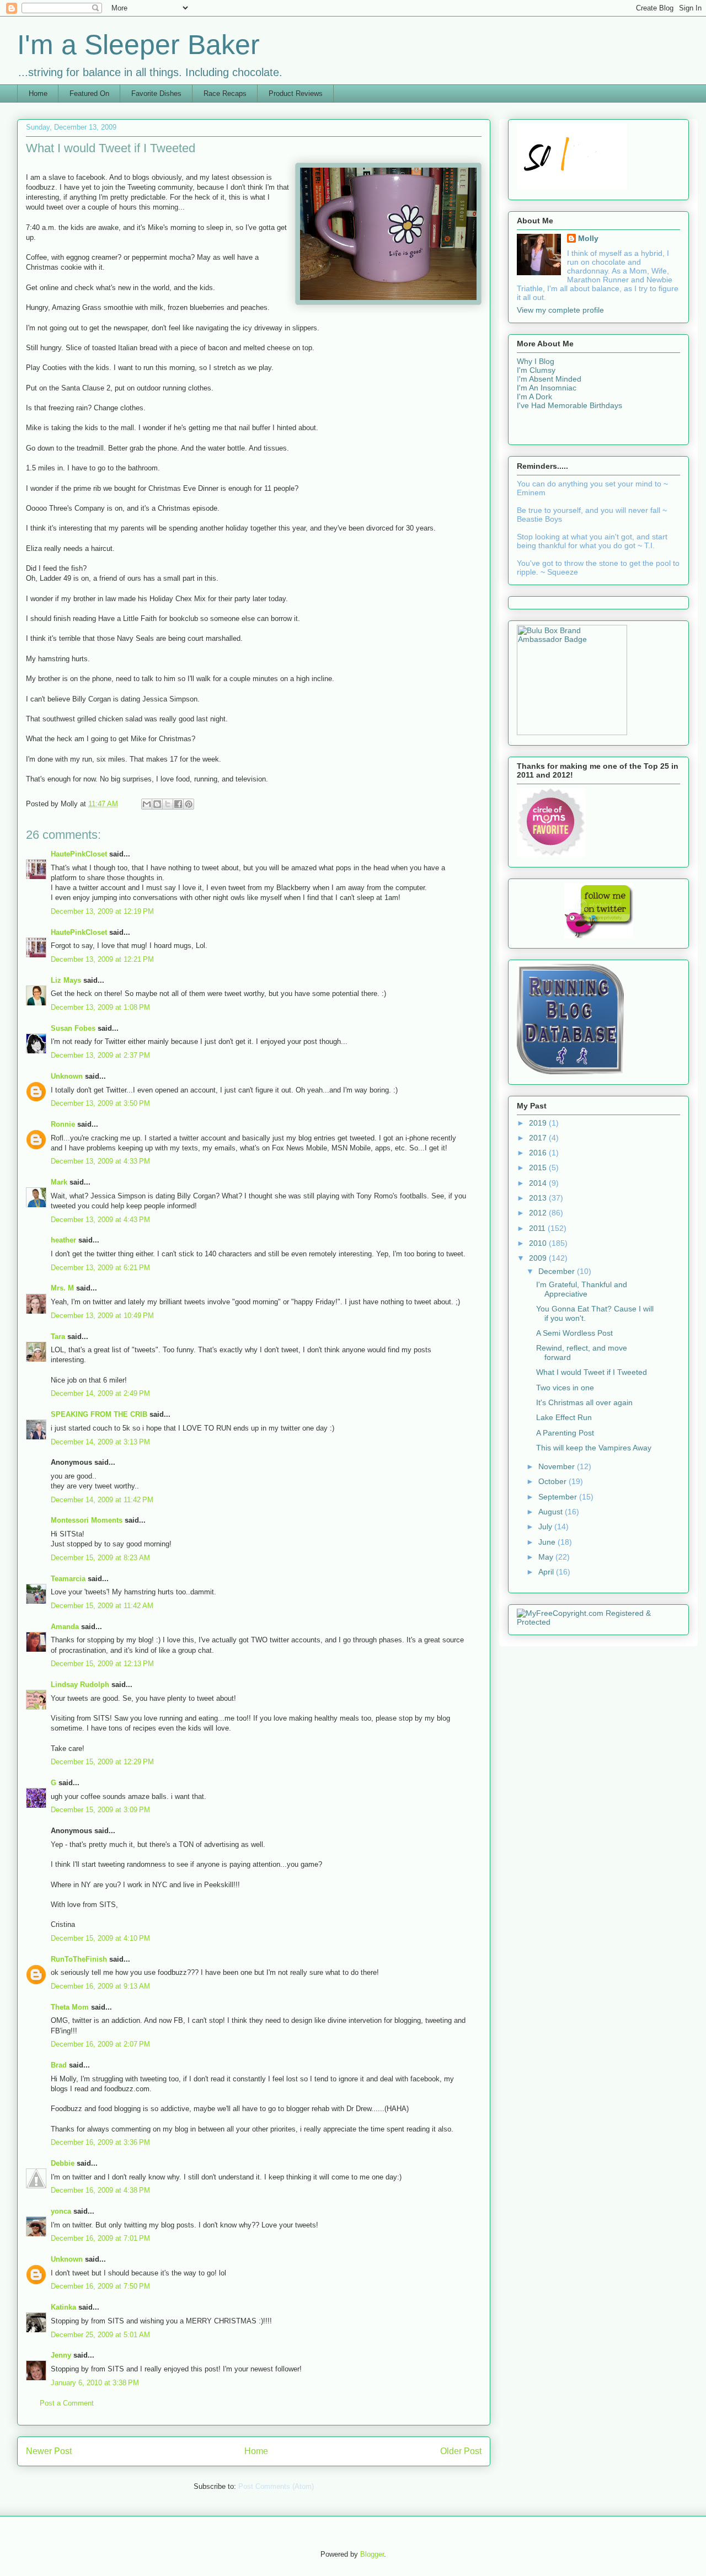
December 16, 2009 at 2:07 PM (100, 2044)
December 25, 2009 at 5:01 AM (100, 2335)
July (546, 1527)
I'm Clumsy (536, 370)
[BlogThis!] (157, 804)
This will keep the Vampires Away (594, 1448)
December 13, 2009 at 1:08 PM (100, 1007)
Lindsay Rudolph (80, 1685)
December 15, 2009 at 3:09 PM (100, 1810)
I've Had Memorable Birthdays (569, 405)
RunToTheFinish (79, 1959)
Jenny (61, 2355)
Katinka (63, 2307)
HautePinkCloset (79, 854)
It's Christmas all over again (584, 1402)
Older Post (461, 2451)
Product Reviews (296, 93)
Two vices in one (565, 1388)
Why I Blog (536, 361)
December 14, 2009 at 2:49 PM (100, 1393)
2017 (539, 1138)
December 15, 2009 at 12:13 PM (102, 1664)
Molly (588, 238)
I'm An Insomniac (547, 388)
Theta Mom (70, 2007)
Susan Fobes (73, 1028)
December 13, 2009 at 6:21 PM (100, 1268)
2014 (539, 1183)
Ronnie (63, 1124)
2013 (539, 1198)
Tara (58, 1337)
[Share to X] (168, 804)
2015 (539, 1167)
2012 (539, 1213)
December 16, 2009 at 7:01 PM (100, 2238)
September (559, 1497)
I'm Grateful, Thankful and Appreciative (582, 1289)
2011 (538, 1228)
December (558, 1271)
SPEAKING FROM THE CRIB (99, 1414)
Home (38, 93)
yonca (61, 2211)
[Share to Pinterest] (189, 804)
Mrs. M (62, 1288)
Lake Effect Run (564, 1417)
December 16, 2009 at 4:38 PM (100, 2190)
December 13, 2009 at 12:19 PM (102, 911)
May (547, 1557)
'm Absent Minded (550, 379)
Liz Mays (66, 980)
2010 (539, 1243)
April (547, 1572)
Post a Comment (67, 2403)
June (548, 1542)
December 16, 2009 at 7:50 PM (100, 2286)
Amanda (65, 1627)
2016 (539, 1153)
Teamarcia (68, 1579)
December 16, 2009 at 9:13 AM (100, 1986)
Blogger (372, 2554)
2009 (539, 1258)
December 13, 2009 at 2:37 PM (100, 1055)
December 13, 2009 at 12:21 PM (102, 959)
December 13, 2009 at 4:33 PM (100, 1161)
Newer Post (49, 2451)
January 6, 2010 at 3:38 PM (95, 2383)
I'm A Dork (534, 397)
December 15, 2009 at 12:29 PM (102, 1762)
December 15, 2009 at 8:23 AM (100, 1558)
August (552, 1512)
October (553, 1481)
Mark (59, 1182)
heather (63, 1240)
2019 (539, 1123)
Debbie (63, 2163)
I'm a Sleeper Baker (138, 45)
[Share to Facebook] (178, 804)
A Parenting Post (565, 1433)
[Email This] (147, 804)
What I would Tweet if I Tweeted (592, 1372)
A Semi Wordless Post (574, 1333)
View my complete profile (560, 310)
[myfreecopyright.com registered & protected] (598, 1622)
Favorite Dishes (156, 93)
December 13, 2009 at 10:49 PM (102, 1316)
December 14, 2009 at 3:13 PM (100, 1442)
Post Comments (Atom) (276, 2486)
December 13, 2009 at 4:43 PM (100, 1220)
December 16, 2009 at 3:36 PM (100, 2142)
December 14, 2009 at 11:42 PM (102, 1500)
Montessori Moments (87, 1520)
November (558, 1466)
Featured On (89, 93)
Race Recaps (225, 93)
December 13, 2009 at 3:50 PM (100, 1103)
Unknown (67, 1076)
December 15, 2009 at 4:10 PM (100, 1938)
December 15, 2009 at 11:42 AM (102, 1606)
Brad (59, 2065)
